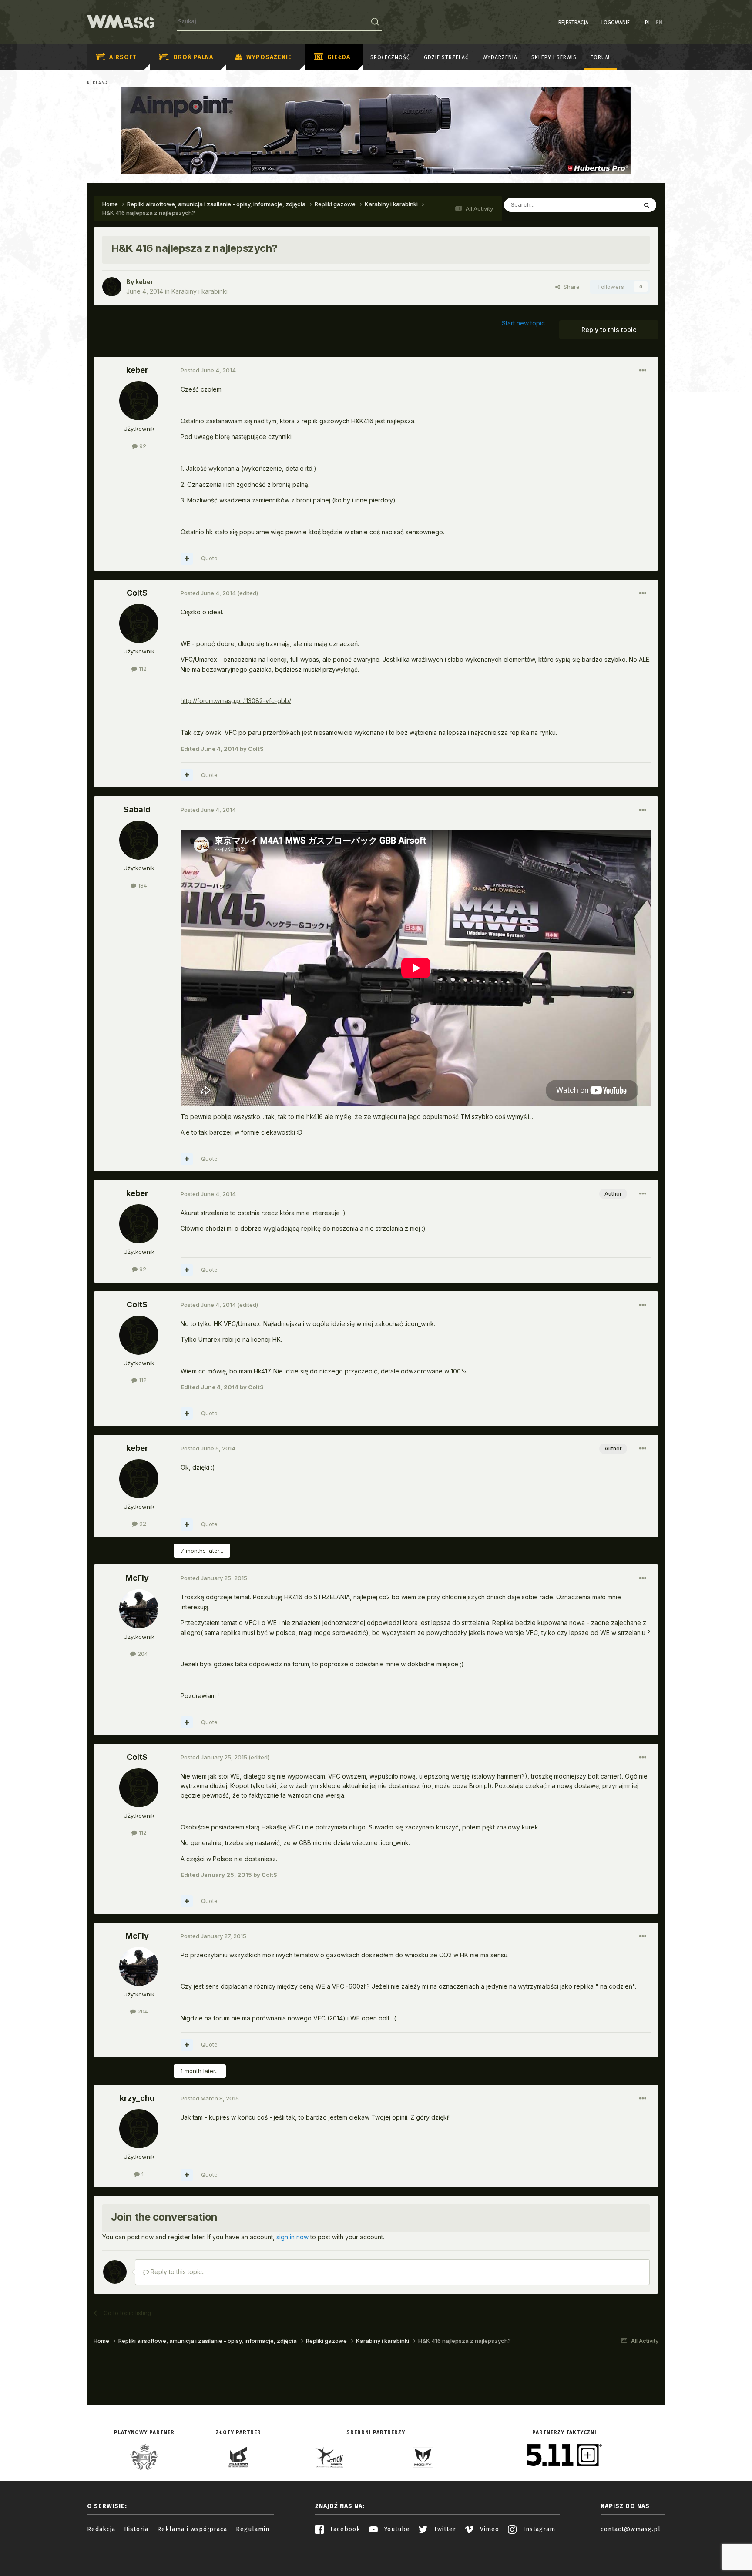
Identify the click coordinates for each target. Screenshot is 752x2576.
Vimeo (488, 2529)
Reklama (98, 83)
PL (648, 23)
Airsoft (123, 57)
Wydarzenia (500, 57)
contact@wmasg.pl (631, 2529)
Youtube (396, 2529)
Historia (136, 2529)
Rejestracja (573, 23)
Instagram (538, 2529)
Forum (600, 57)
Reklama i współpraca (192, 2529)
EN (659, 23)
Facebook (344, 2529)
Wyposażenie (269, 57)
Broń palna (193, 57)
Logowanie (616, 23)
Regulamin (253, 2529)
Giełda (339, 57)
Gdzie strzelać (446, 57)
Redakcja (101, 2529)
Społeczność (390, 57)
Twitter (444, 2529)
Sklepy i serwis (554, 57)
